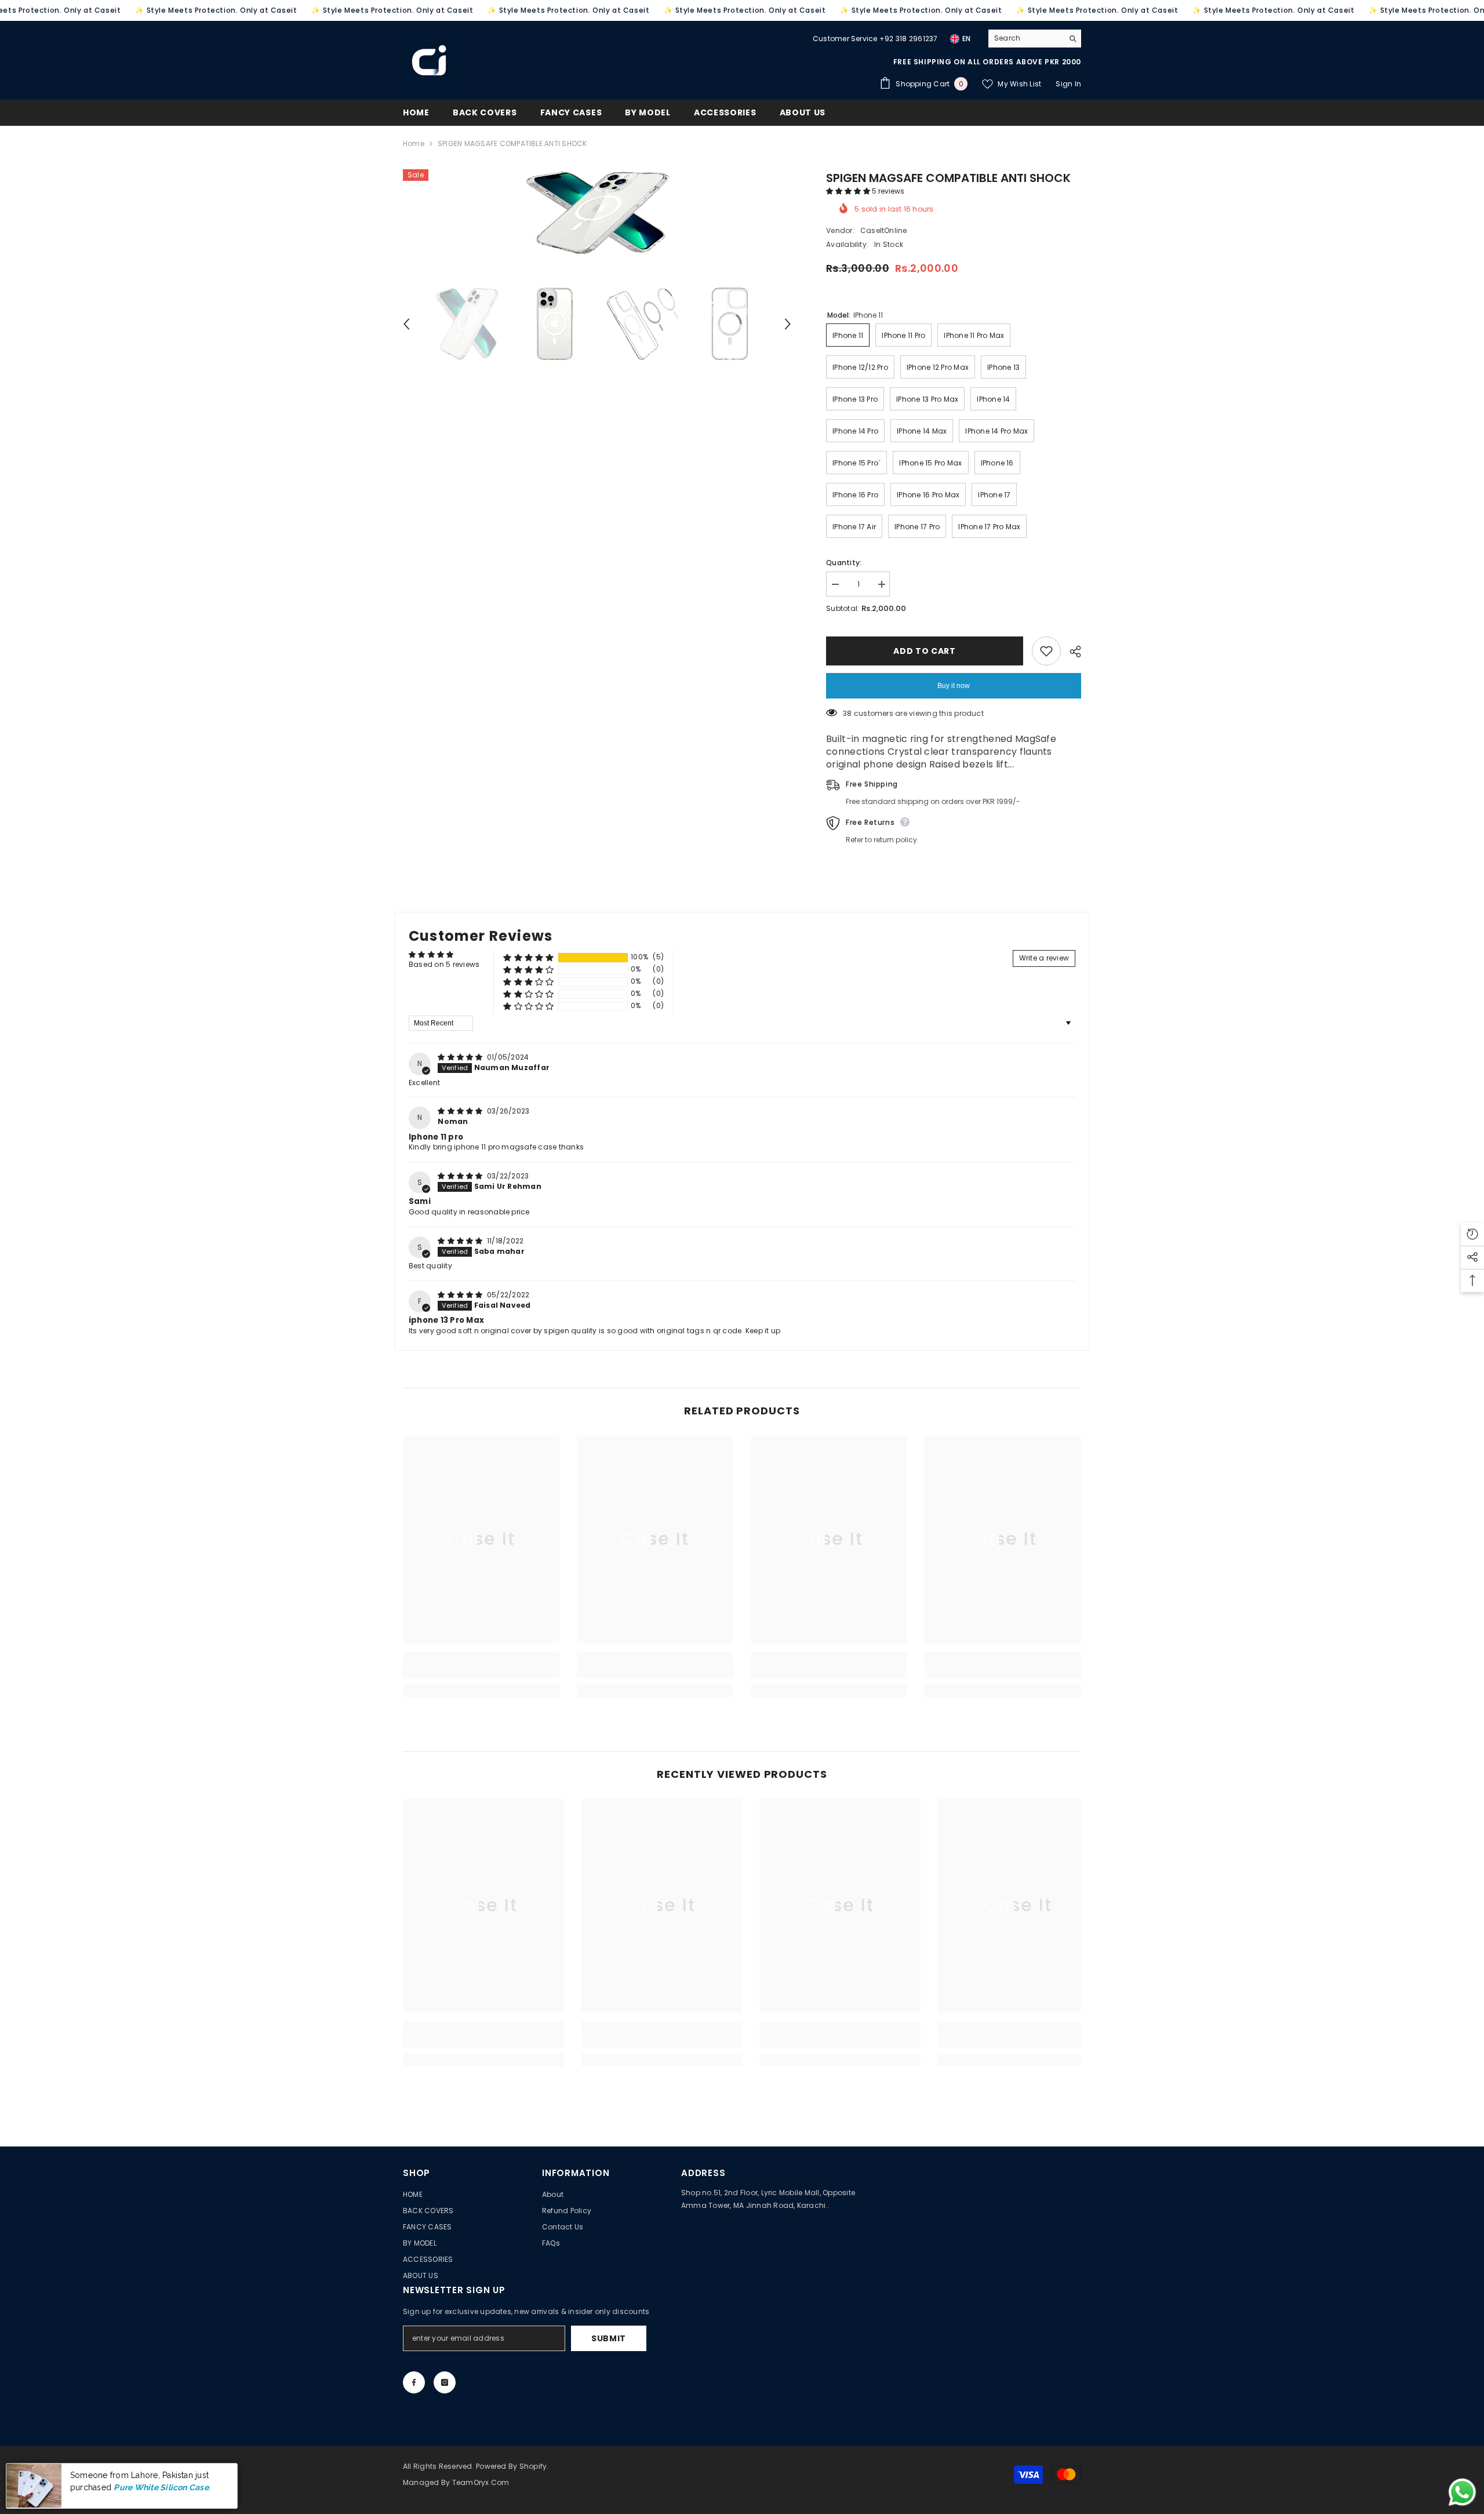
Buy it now (954, 686)
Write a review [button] (1044, 958)
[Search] (1035, 39)
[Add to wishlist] (1046, 651)
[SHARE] (1071, 652)
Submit (609, 2338)
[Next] (788, 324)
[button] (849, 191)
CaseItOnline (884, 230)
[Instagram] (445, 2382)
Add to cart (925, 651)
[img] (461, 1057)
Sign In (1068, 84)
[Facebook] (414, 2382)
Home (414, 143)
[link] (481, 1672)
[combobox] (1026, 38)
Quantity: (844, 563)
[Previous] (406, 324)
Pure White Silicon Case (161, 2487)
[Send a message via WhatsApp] (1462, 2492)
